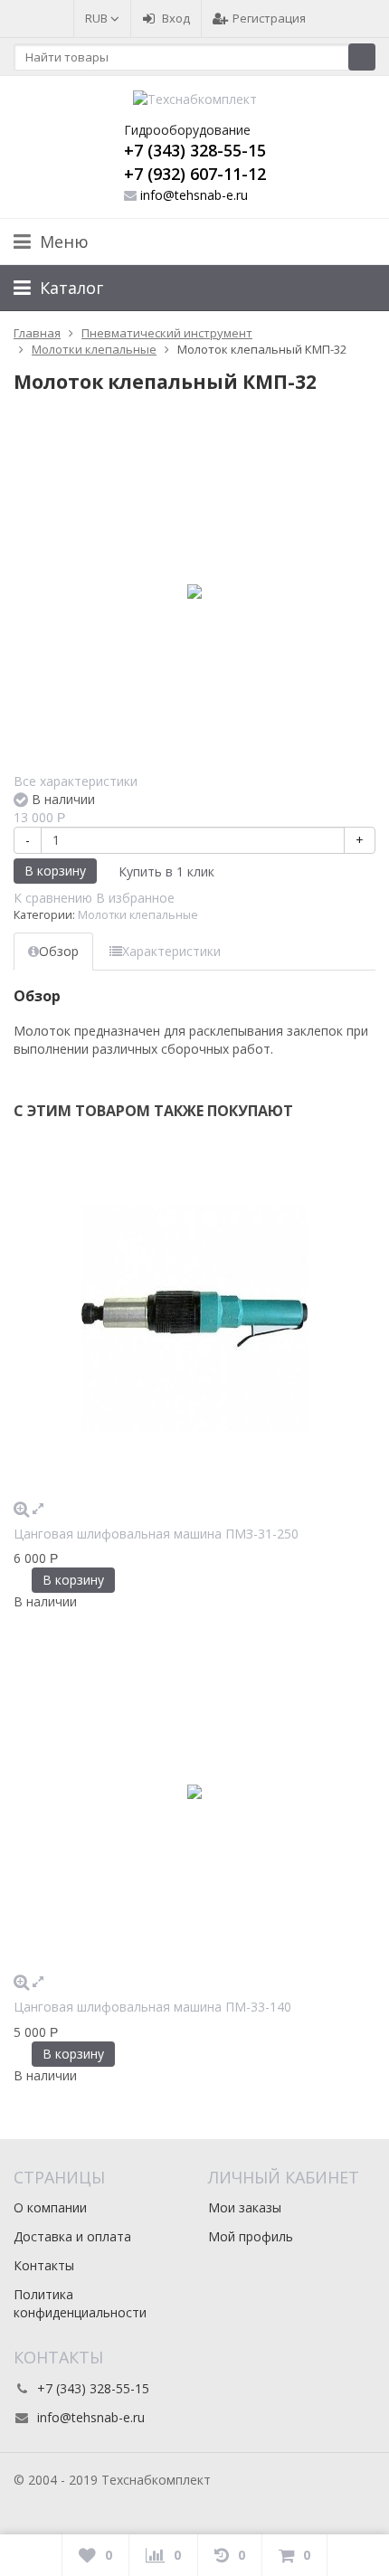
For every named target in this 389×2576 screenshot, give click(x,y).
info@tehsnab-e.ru (194, 195)
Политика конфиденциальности (80, 2303)
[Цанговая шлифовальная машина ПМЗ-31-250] (194, 1319)
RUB (98, 18)
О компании (50, 2207)
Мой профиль (251, 2236)
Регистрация (269, 18)
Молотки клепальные (138, 915)
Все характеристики (76, 781)
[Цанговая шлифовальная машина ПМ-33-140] (194, 1792)
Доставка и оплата (72, 2236)
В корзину (55, 871)
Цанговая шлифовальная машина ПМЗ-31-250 (156, 1534)
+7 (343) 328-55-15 (195, 150)
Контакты (44, 2265)
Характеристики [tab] (171, 951)
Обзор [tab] (59, 951)
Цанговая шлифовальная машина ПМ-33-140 (152, 2007)
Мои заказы (245, 2207)
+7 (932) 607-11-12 (195, 174)
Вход (176, 18)
